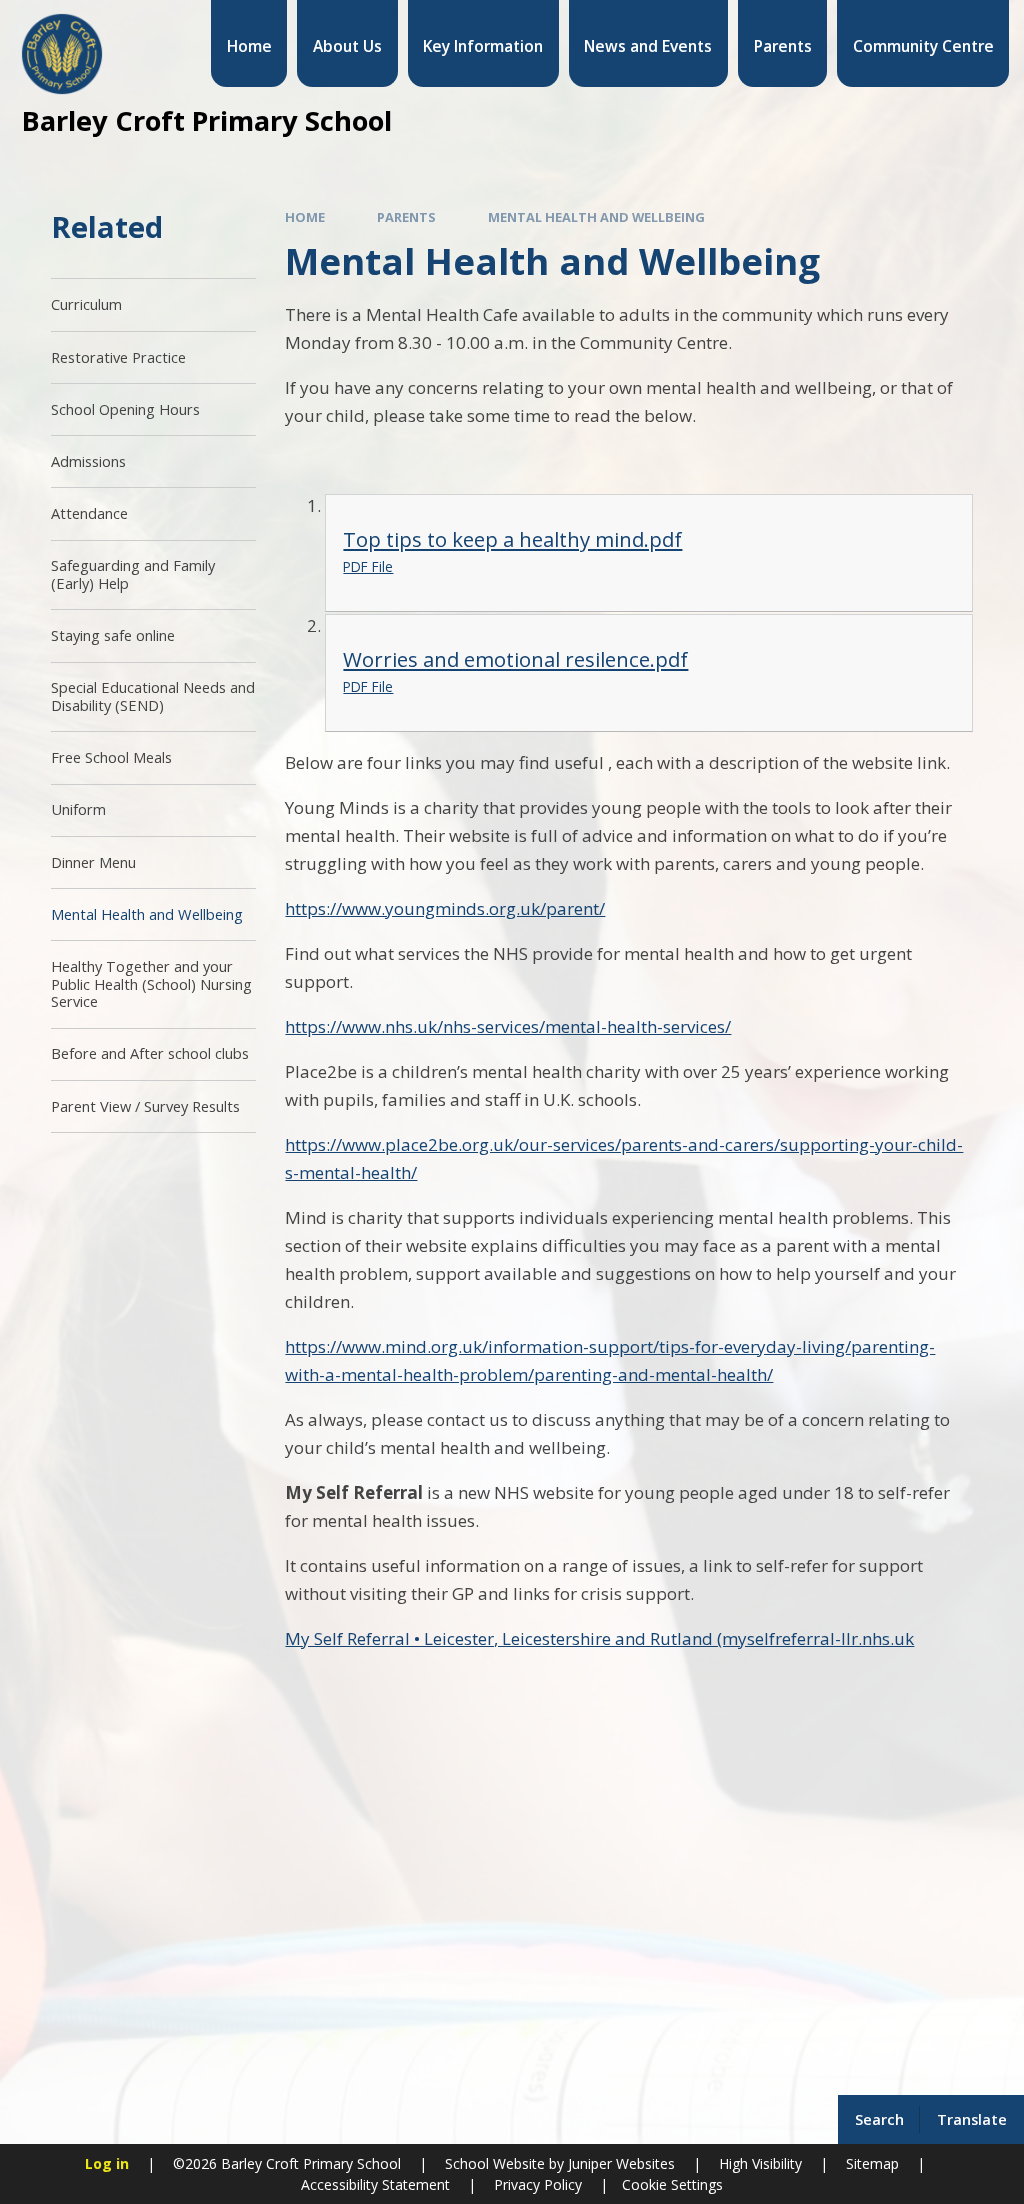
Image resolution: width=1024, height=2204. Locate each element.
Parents (406, 217)
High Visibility (760, 2163)
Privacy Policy (538, 2184)
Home (305, 217)
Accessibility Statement (375, 2184)
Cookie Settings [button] (672, 2184)
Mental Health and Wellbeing (596, 217)
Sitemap (872, 2163)
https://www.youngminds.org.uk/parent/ (445, 908)
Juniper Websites (619, 2163)
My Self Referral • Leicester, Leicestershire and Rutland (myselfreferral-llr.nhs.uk (599, 1638)
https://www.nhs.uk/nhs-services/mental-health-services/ (508, 1026)
